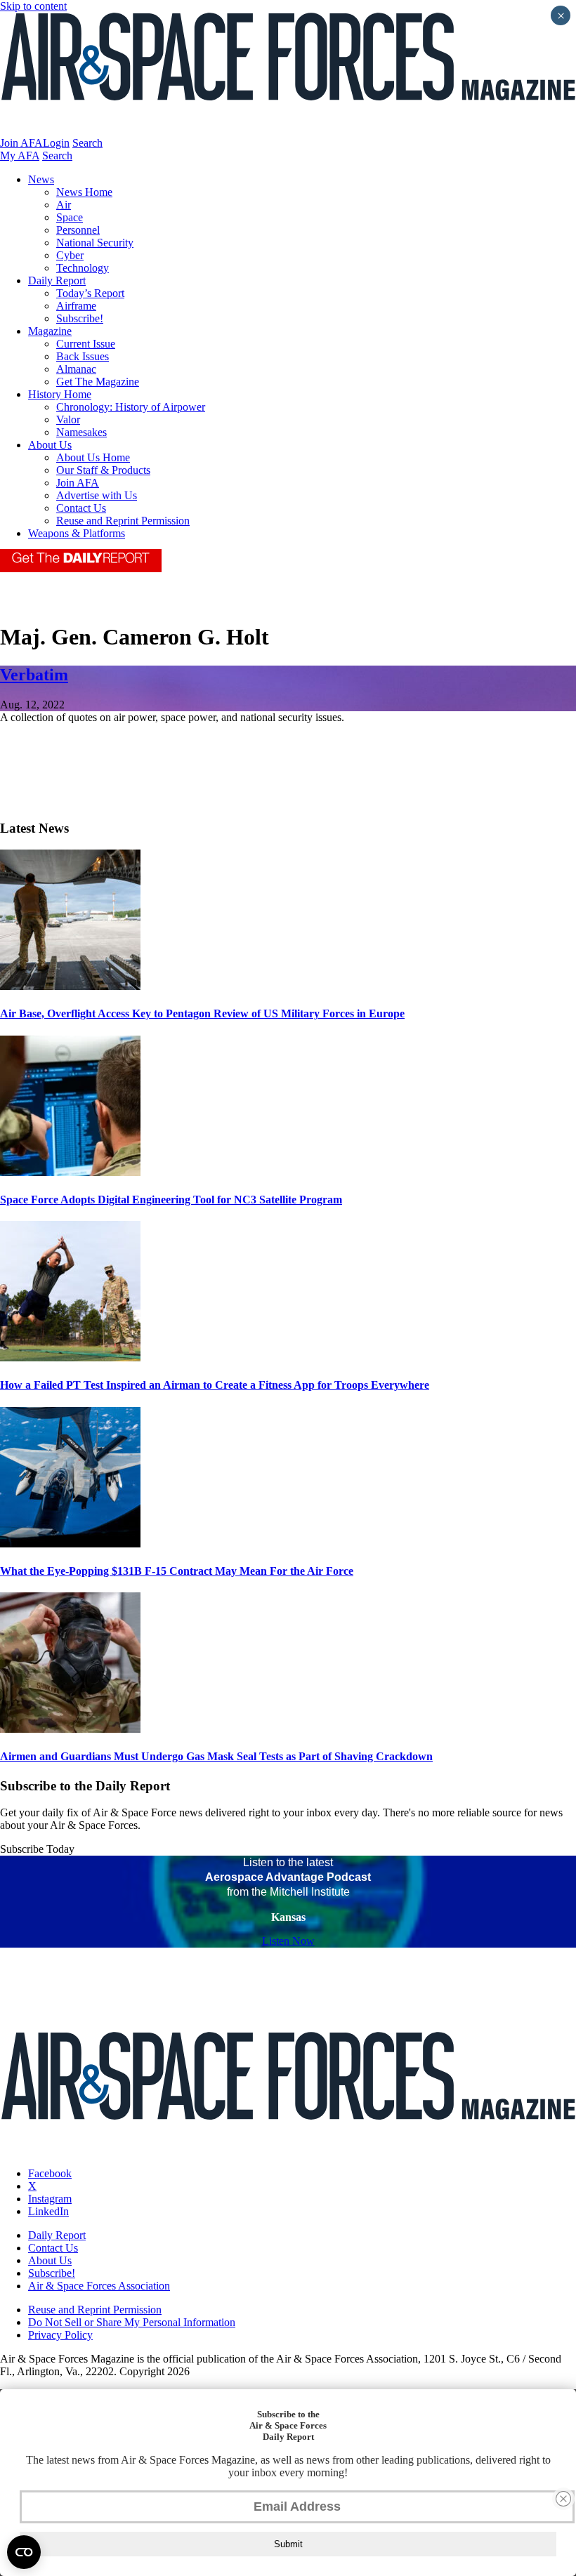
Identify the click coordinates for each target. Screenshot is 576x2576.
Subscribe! (80, 318)
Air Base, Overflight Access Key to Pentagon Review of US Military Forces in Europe (202, 1013)
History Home (60, 394)
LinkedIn (48, 2211)
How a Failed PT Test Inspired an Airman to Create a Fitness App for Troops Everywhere (215, 1385)
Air (64, 205)
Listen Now (288, 1941)
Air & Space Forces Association (99, 2286)
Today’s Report (90, 293)
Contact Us (81, 508)
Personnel (78, 230)
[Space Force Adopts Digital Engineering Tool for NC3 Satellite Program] (70, 1172)
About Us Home (93, 457)
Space (70, 217)
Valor (68, 420)
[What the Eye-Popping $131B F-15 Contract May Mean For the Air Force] (70, 1544)
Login (56, 143)
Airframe (76, 306)
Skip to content (33, 6)
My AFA (20, 156)
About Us (50, 445)
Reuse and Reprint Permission (123, 521)
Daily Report (57, 280)
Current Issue (86, 344)
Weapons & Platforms (77, 533)
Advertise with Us (97, 495)
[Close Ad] (563, 2499)
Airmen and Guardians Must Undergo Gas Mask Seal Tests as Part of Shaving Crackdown (216, 1756)
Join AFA (21, 143)
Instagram (50, 2199)
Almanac (76, 369)
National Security (95, 243)
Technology (83, 268)
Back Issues (83, 356)
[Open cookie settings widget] (24, 2552)
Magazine (50, 331)
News (41, 179)
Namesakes (81, 432)
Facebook (50, 2173)
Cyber (70, 255)
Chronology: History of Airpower (131, 407)
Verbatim (34, 675)
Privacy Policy (60, 2335)
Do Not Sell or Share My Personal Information (132, 2322)
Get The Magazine (98, 382)
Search (87, 143)
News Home (84, 192)
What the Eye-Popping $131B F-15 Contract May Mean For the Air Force (177, 1571)
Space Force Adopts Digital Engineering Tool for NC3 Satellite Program (171, 1200)
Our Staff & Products (103, 470)
